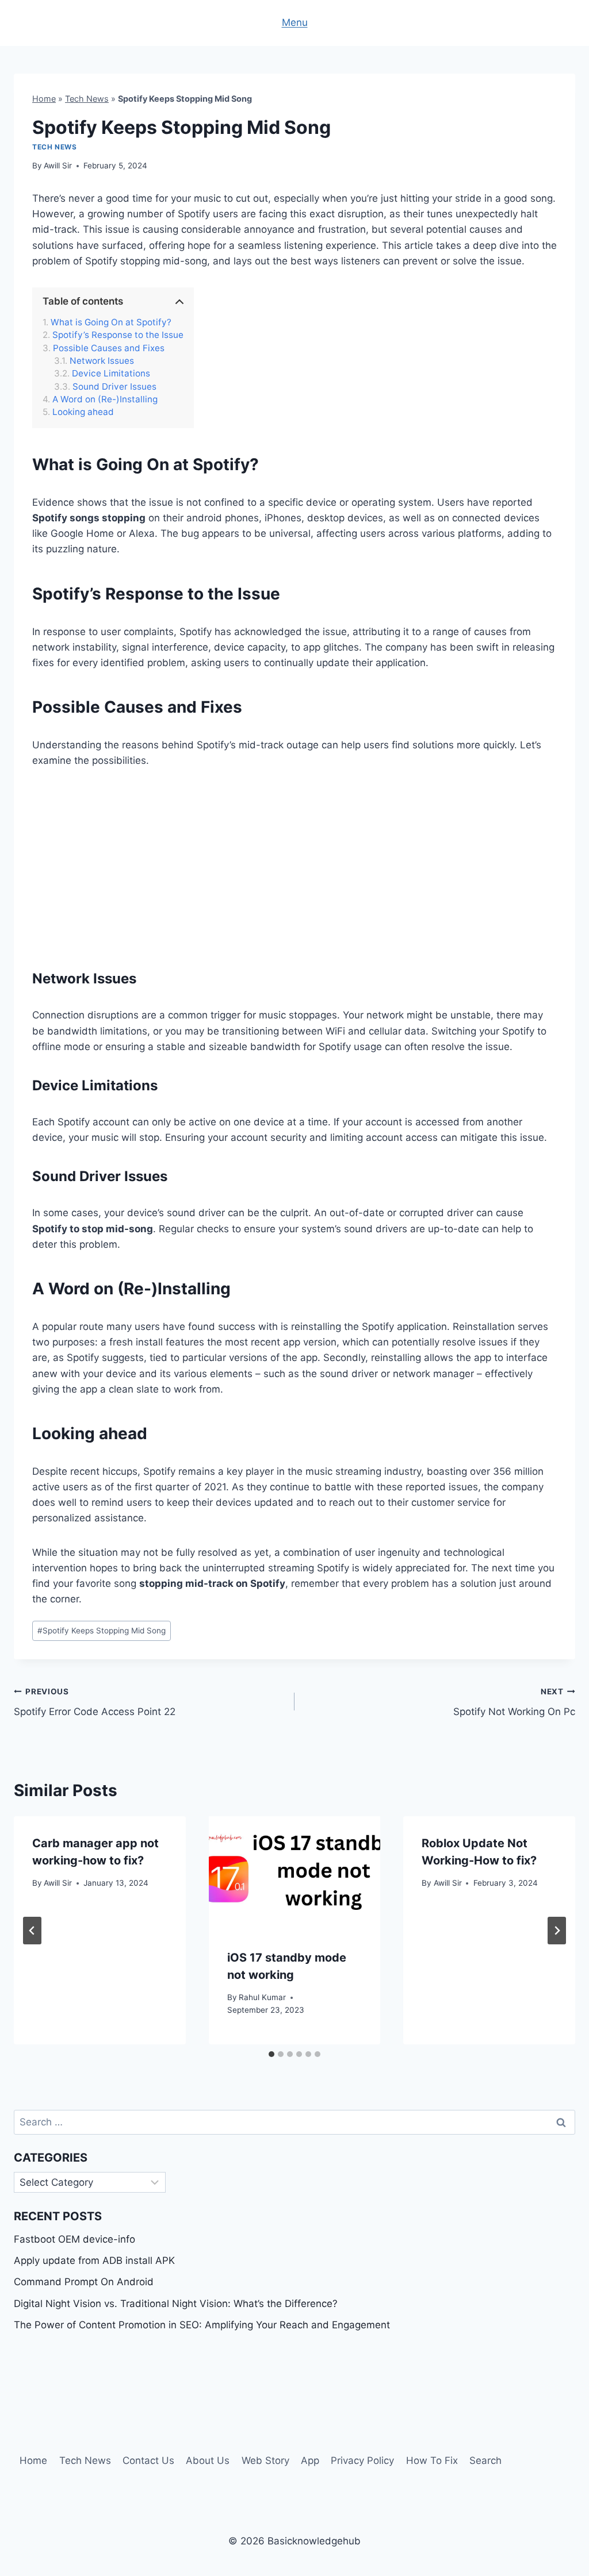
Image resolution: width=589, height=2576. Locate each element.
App (310, 2460)
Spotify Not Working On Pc (514, 1702)
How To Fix (432, 2460)
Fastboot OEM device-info (74, 2239)
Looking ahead (83, 412)
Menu (295, 22)
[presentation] (295, 1873)
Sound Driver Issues (114, 387)
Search (485, 2460)
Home (44, 99)
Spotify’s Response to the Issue (118, 335)
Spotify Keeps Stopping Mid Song (102, 1631)
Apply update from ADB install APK (94, 2260)
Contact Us (148, 2460)
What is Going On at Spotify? (111, 322)
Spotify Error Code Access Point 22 (95, 1702)
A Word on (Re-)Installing (105, 399)
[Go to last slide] (32, 1931)
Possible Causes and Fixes (109, 348)
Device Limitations (111, 374)
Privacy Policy (362, 2460)
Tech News (87, 99)
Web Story (265, 2460)
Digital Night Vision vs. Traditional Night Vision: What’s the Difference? (176, 2304)
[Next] (557, 1931)
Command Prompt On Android (84, 2282)
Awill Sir (58, 166)
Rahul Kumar (262, 1997)
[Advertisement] (294, 867)
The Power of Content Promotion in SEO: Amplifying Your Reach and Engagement (202, 2325)
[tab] (271, 2054)
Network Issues (102, 361)
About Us (208, 2460)
